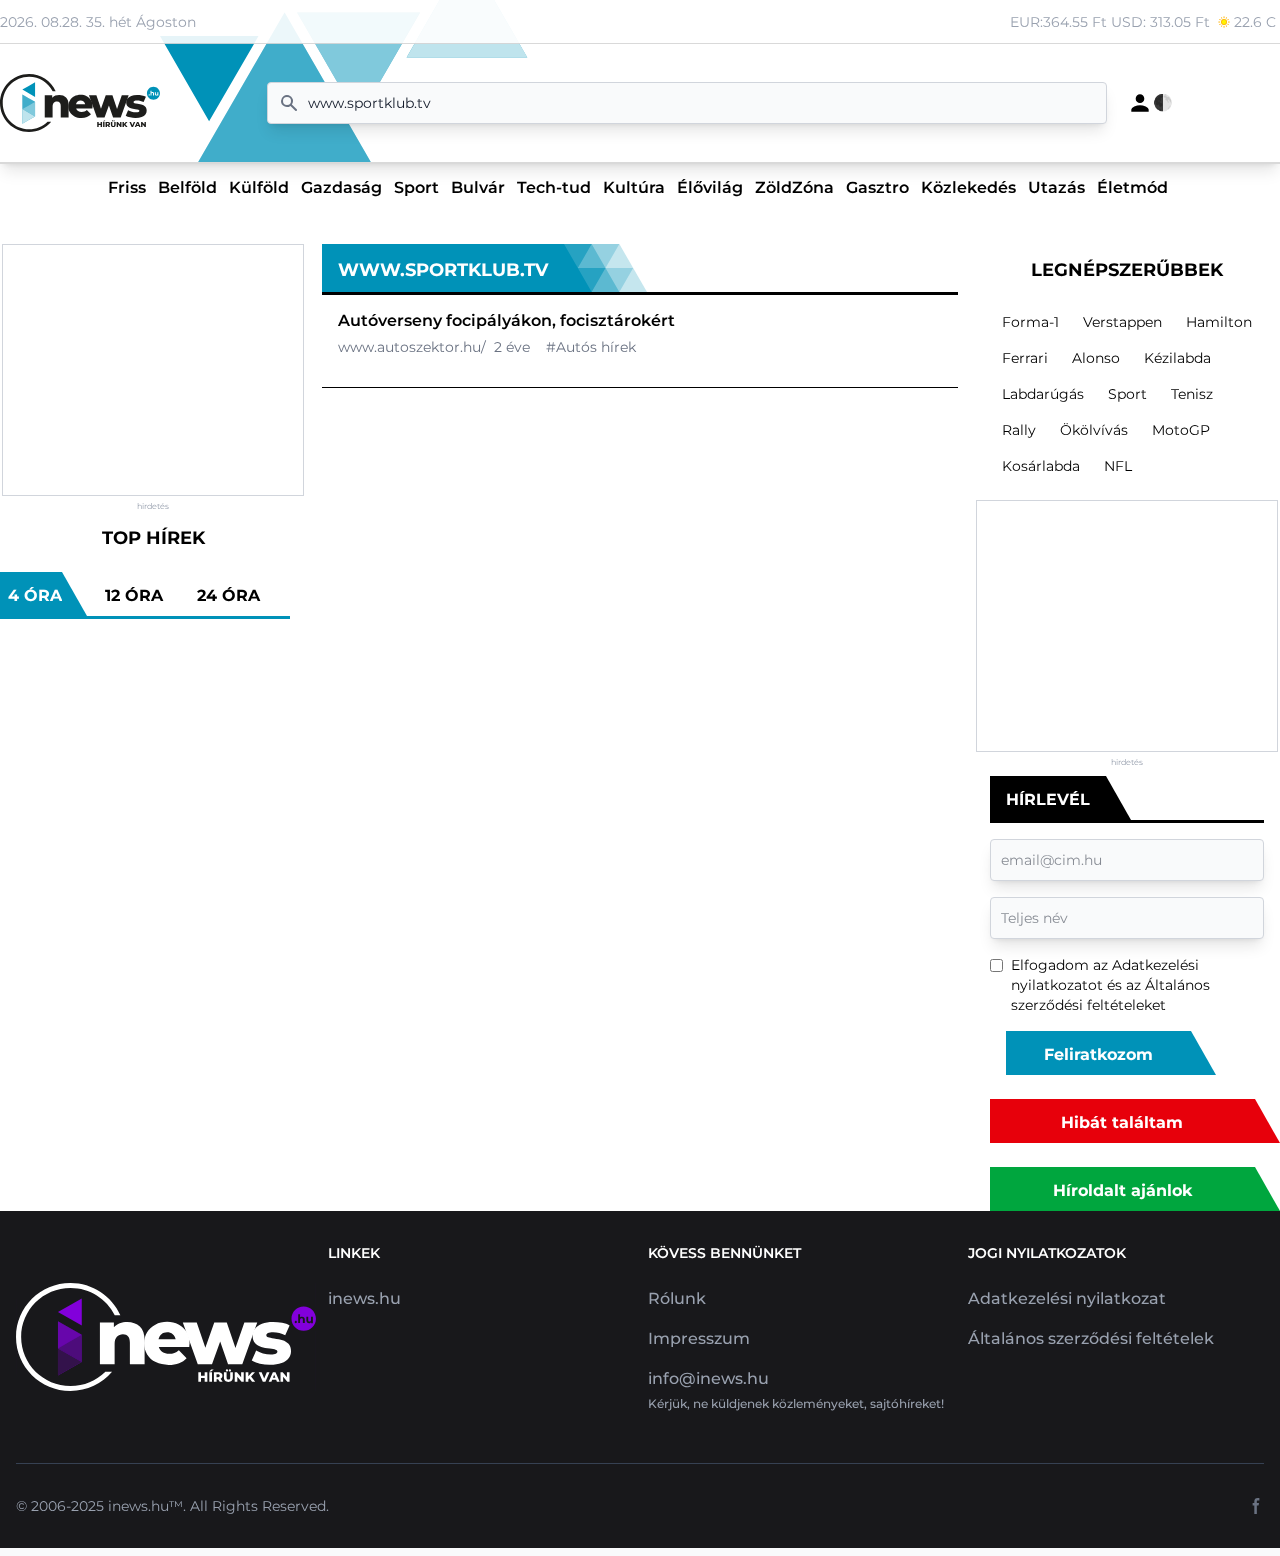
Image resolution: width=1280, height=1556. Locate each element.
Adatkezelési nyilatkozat (1067, 1298)
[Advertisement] (153, 370)
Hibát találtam (1122, 1122)
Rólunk (677, 1298)
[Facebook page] (1256, 1506)
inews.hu (364, 1298)
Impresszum (699, 1338)
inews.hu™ (145, 1506)
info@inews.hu (708, 1378)
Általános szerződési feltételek (1091, 1338)
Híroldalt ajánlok (1122, 1190)
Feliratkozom (1098, 1054)
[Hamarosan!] (1140, 103)
